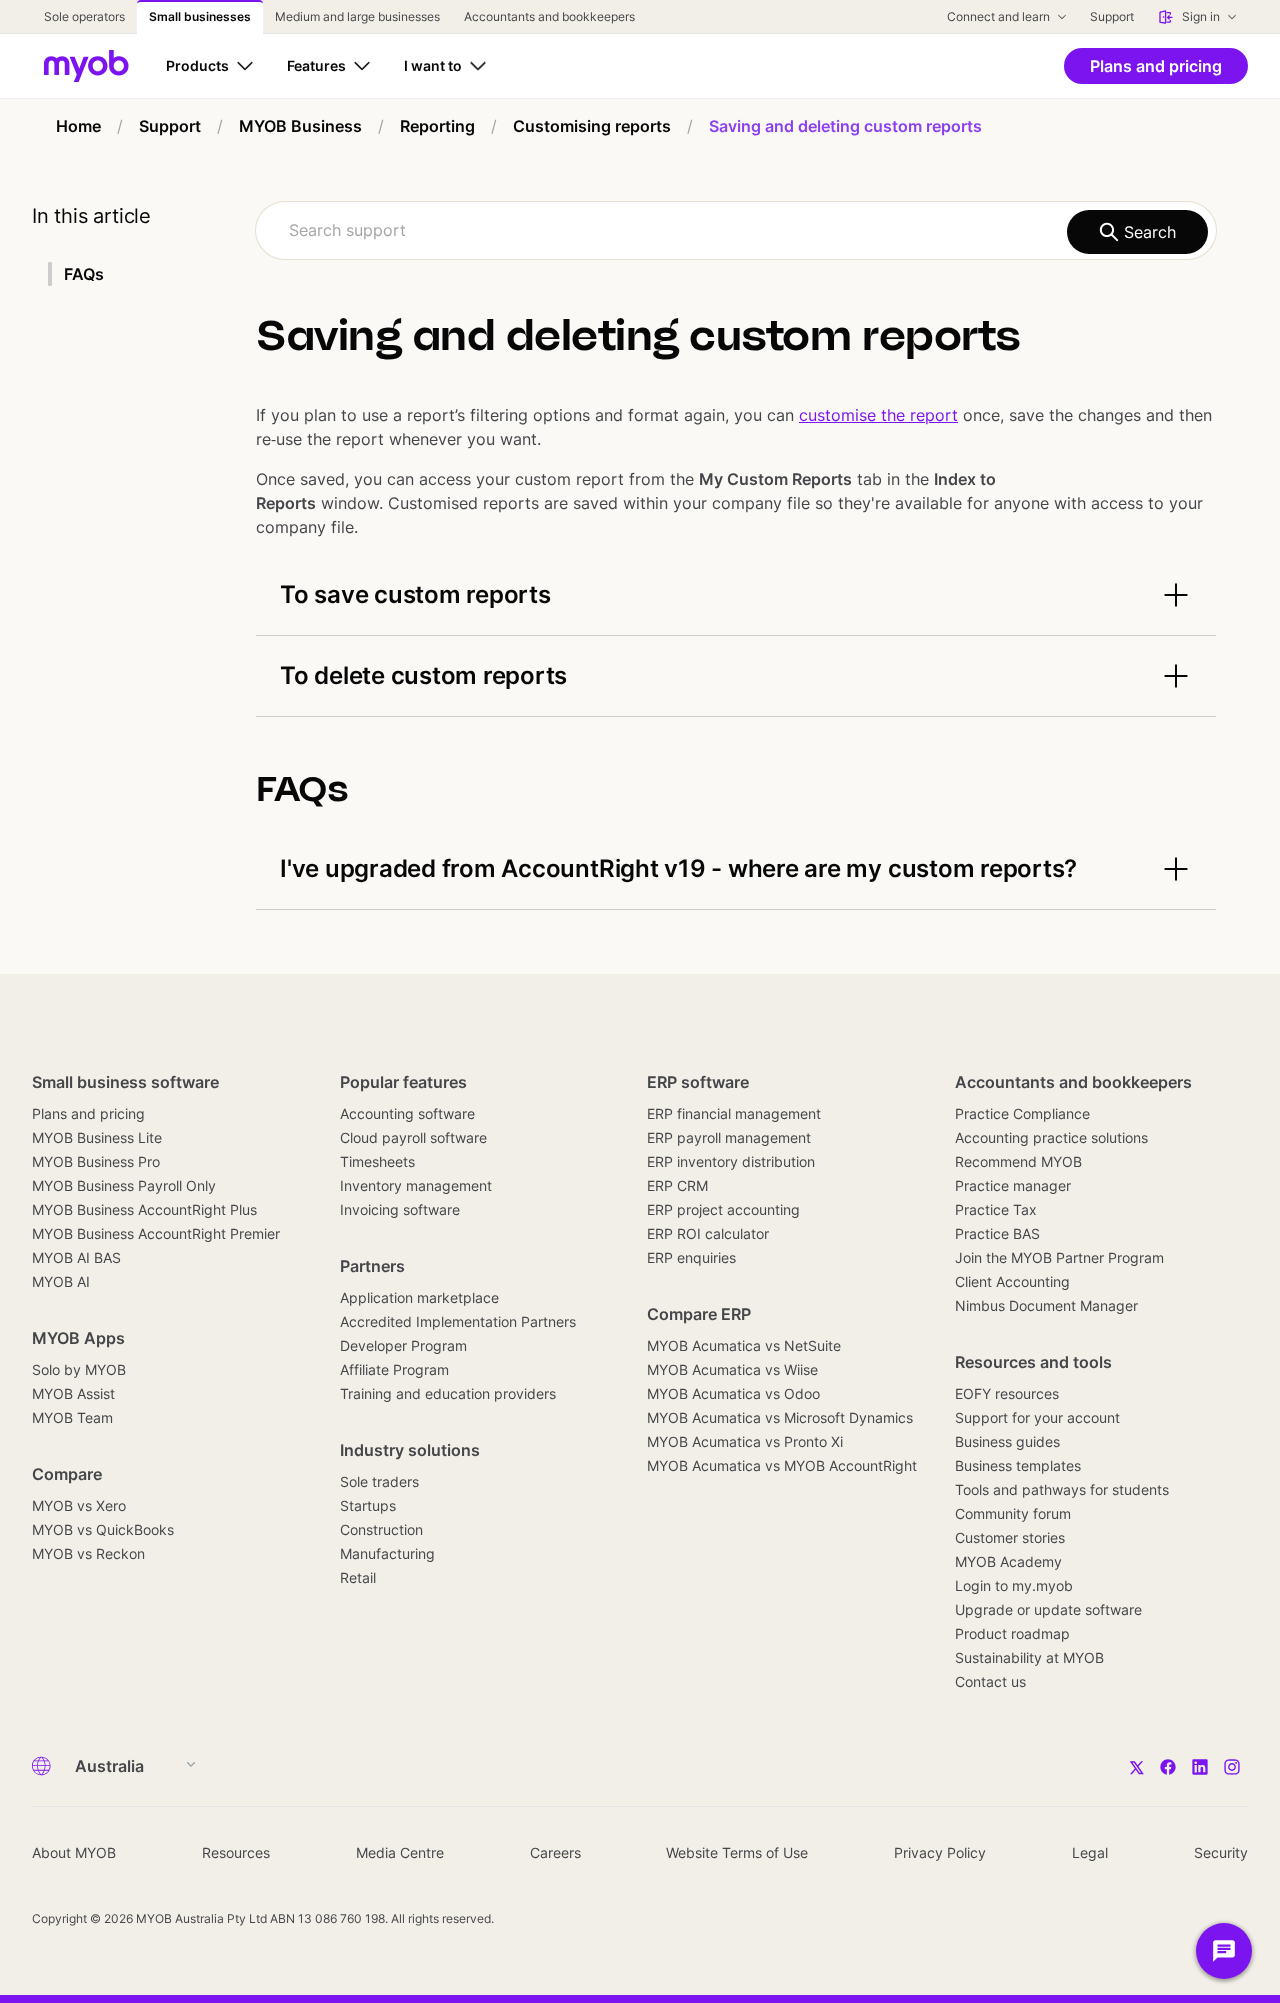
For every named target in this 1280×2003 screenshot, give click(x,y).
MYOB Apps (78, 1338)
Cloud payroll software (413, 1137)
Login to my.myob (1014, 1585)
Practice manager (1013, 1185)
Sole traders (379, 1481)
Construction (381, 1529)
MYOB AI (61, 1281)
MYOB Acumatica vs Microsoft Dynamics (780, 1417)
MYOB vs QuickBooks (103, 1529)
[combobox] (736, 230)
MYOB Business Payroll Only (124, 1185)
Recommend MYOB (1018, 1161)
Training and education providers (448, 1393)
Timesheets (377, 1161)
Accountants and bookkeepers (1073, 1082)
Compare (67, 1474)
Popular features (403, 1082)
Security (1221, 1852)
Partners (372, 1266)
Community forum (1013, 1513)
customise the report (878, 415)
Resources (236, 1852)
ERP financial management (734, 1113)
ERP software (698, 1082)
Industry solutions (410, 1450)
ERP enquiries (691, 1257)
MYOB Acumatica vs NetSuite (744, 1345)
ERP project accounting (723, 1209)
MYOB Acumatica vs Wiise (732, 1369)
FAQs (84, 274)
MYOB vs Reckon (88, 1553)
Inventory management (416, 1185)
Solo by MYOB (79, 1369)
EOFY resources (1007, 1393)
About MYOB (74, 1852)
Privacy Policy (940, 1852)
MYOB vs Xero (79, 1505)
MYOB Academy (1008, 1561)
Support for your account (1037, 1417)
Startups (368, 1505)
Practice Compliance (1022, 1113)
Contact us (990, 1681)
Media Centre (400, 1852)
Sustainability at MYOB (1029, 1657)
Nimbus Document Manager (1046, 1305)
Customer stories (1010, 1537)
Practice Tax (996, 1209)
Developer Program (403, 1345)
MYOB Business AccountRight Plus (144, 1209)
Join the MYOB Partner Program (1059, 1257)
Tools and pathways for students (1062, 1489)
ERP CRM (677, 1185)
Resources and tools (1033, 1362)
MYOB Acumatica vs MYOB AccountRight (782, 1465)
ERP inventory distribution (731, 1161)
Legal (1090, 1852)
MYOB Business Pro (96, 1161)
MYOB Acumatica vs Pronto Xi (745, 1441)
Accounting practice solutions (1051, 1137)
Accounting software (407, 1113)
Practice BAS (997, 1233)
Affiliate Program (394, 1369)
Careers (555, 1852)
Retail (358, 1577)
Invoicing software (400, 1209)
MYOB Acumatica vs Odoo (733, 1393)
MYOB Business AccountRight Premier (156, 1233)
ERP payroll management (729, 1137)
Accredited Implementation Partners (458, 1321)
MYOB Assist (73, 1393)
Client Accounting (1012, 1281)
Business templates (1018, 1465)
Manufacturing (387, 1553)
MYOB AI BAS (76, 1257)
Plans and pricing (88, 1113)
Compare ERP (699, 1314)
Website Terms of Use (737, 1852)
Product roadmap (1012, 1633)
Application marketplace (419, 1297)
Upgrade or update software (1048, 1609)
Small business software (125, 1082)
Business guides (1007, 1441)
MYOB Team (72, 1417)
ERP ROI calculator (708, 1233)
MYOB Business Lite (97, 1137)
